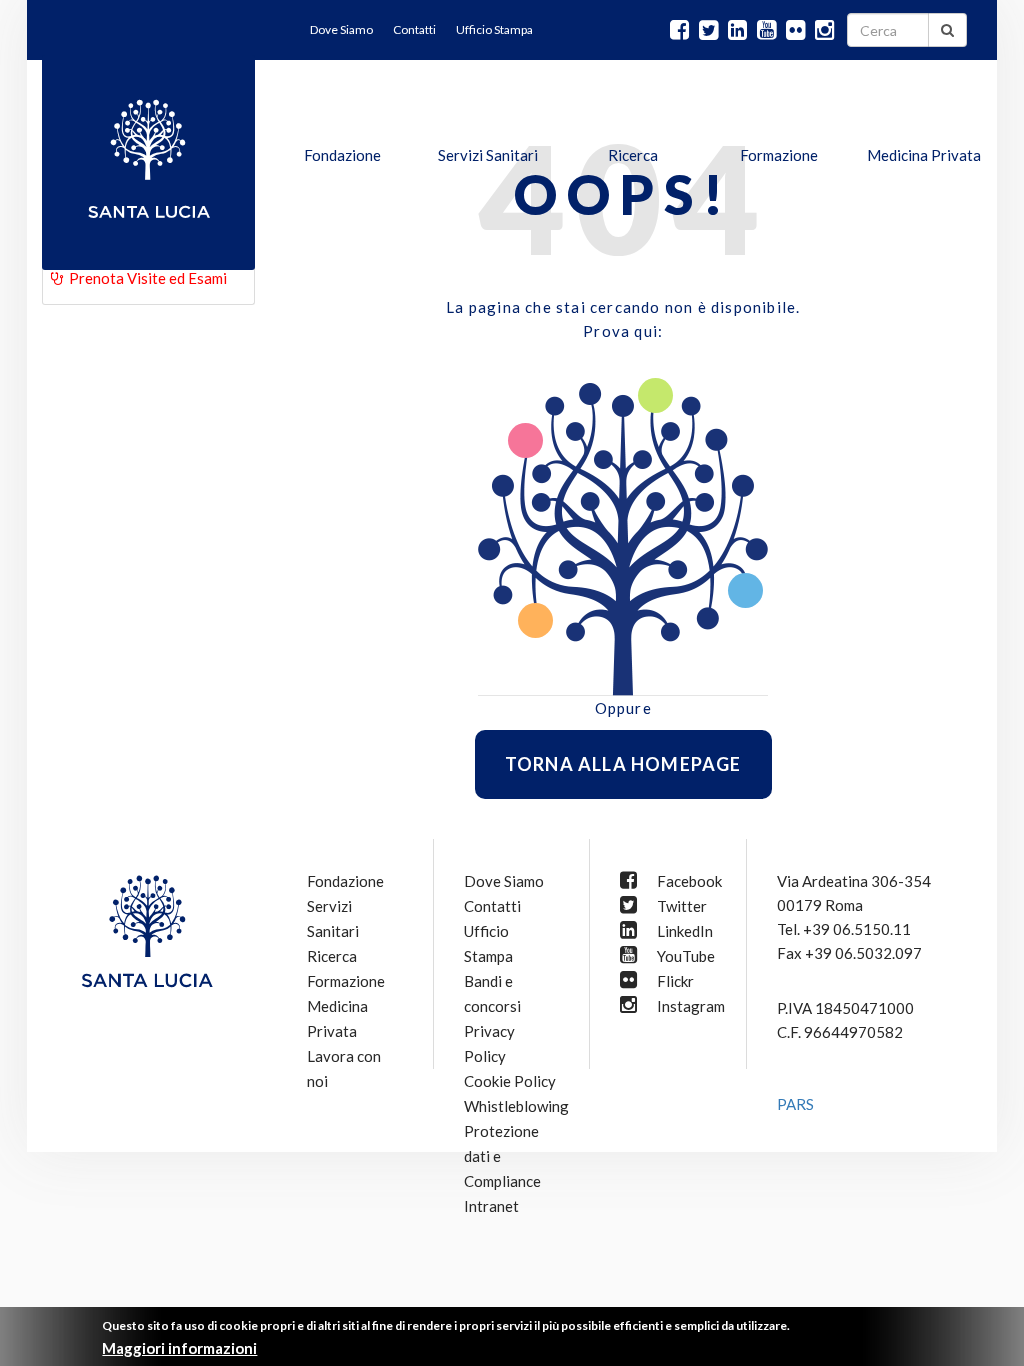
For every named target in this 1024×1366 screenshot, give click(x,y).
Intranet (491, 1206)
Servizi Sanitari (488, 155)
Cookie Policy (510, 1081)
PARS (795, 1104)
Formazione (779, 155)
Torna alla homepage (623, 764)
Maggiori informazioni (179, 1348)
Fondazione (342, 155)
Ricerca (633, 155)
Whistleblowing (516, 1106)
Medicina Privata (924, 155)
